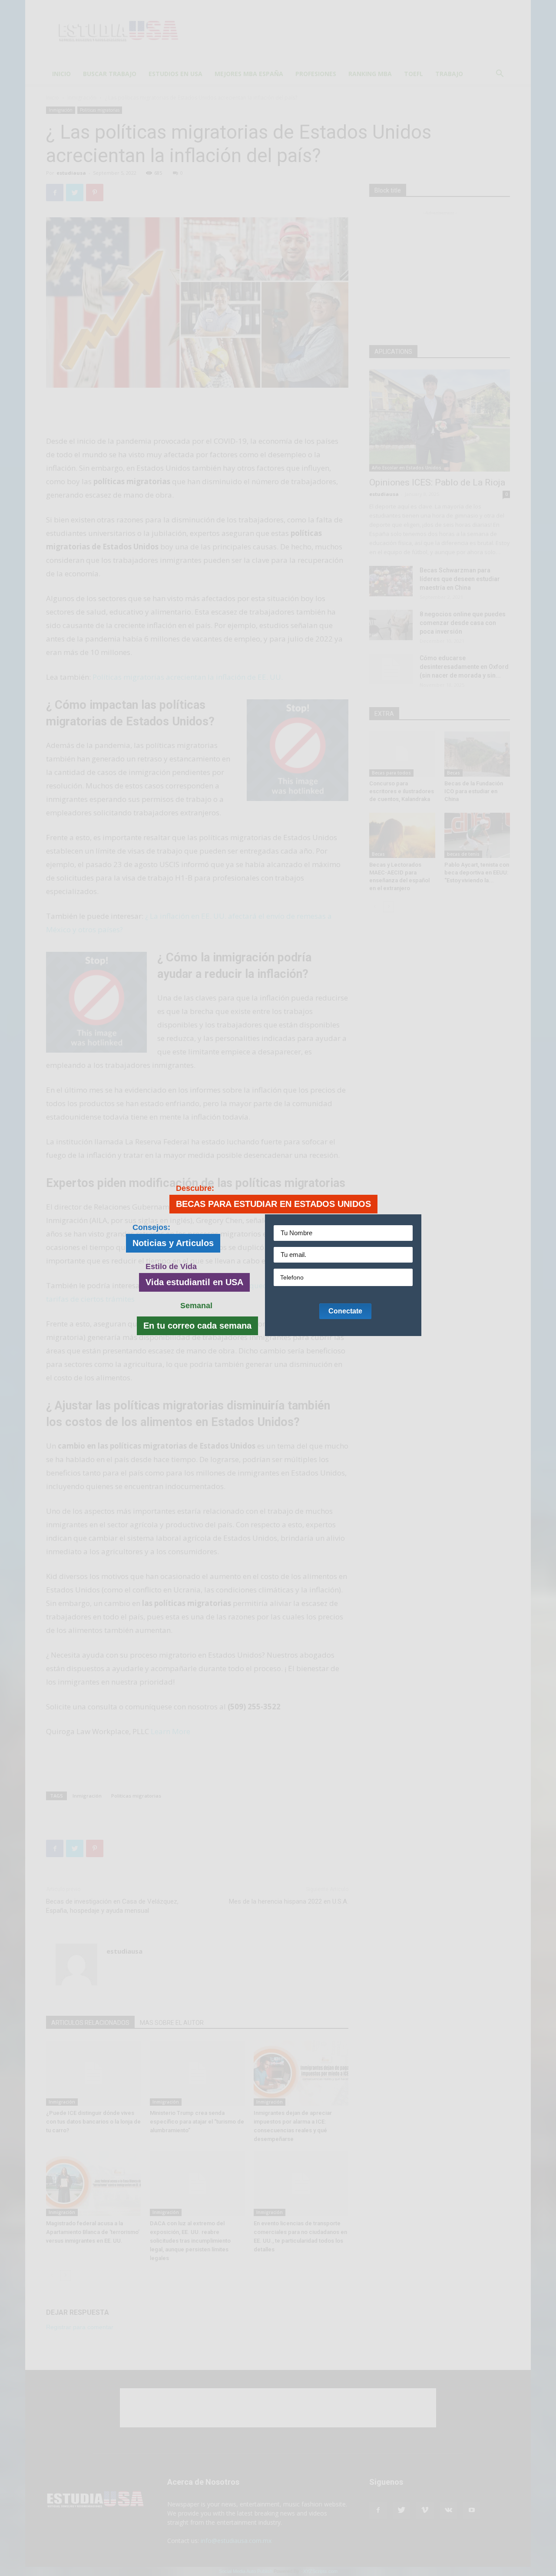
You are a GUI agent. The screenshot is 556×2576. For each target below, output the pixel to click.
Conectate (345, 1311)
